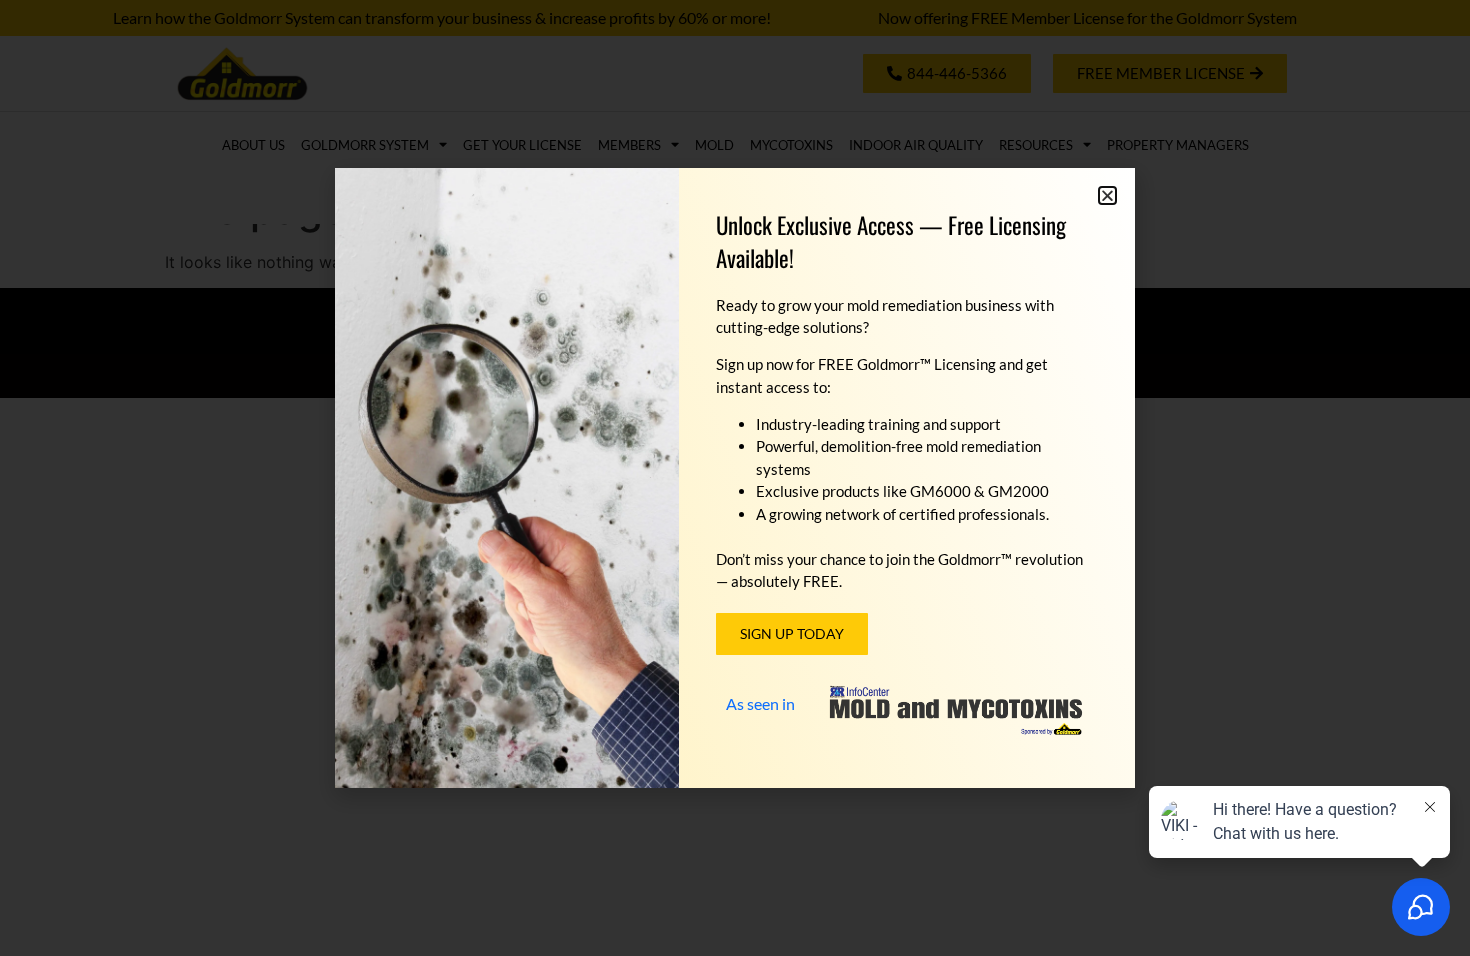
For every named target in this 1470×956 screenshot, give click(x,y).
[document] (735, 478)
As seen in (760, 703)
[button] (1107, 195)
